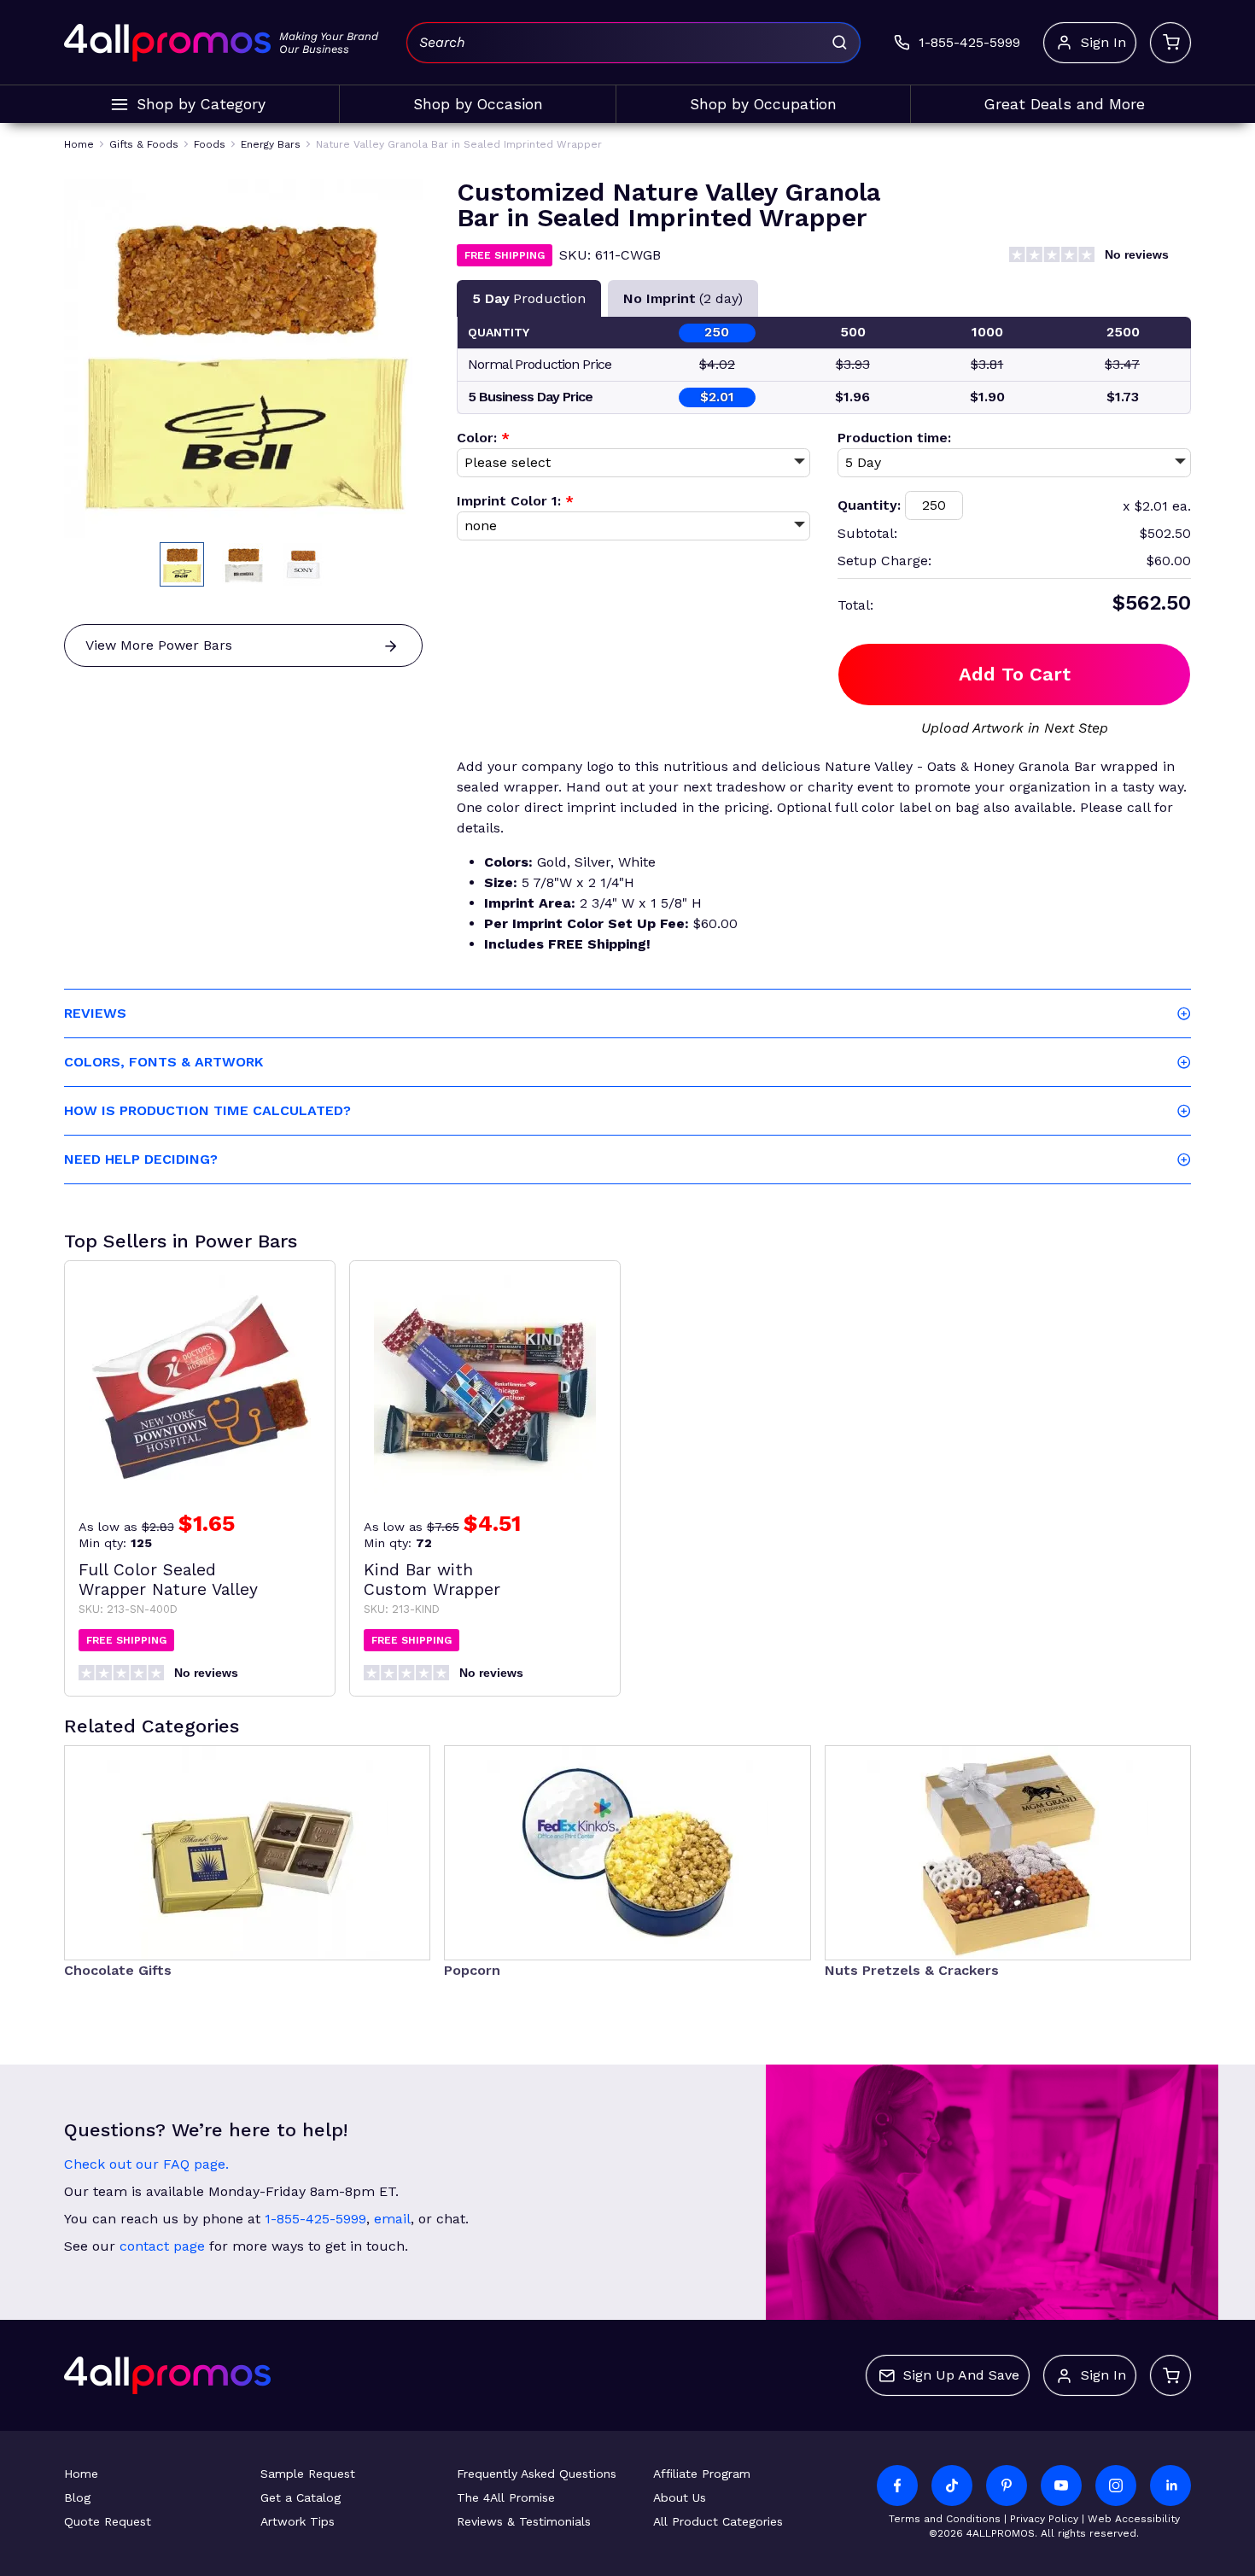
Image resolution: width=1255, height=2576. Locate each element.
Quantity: (869, 505)
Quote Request (108, 2521)
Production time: (894, 438)
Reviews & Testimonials (524, 2521)
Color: (483, 438)
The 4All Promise (506, 2497)
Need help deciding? (141, 1159)
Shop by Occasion (478, 104)
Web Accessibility (1134, 2519)
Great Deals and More (1065, 104)
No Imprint (683, 298)
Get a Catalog (301, 2497)
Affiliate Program (702, 2474)
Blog (77, 2497)
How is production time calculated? (207, 1110)
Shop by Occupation (763, 104)
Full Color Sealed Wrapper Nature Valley (168, 1580)
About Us (680, 2497)
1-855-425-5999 (315, 2219)
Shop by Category (201, 104)
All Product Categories (718, 2521)
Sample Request (308, 2474)
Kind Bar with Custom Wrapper (432, 1580)
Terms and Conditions (945, 2519)
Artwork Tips (298, 2521)
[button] (182, 564)
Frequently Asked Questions (537, 2474)
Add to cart (1015, 674)
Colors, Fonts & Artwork (163, 1062)
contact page (162, 2246)
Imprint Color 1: (515, 501)
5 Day (529, 298)
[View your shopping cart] (1170, 43)
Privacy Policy (1044, 2519)
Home (81, 2474)
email (392, 2219)
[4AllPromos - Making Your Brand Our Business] (167, 43)
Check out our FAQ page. (146, 2164)
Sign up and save (961, 2375)
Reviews (95, 1013)
